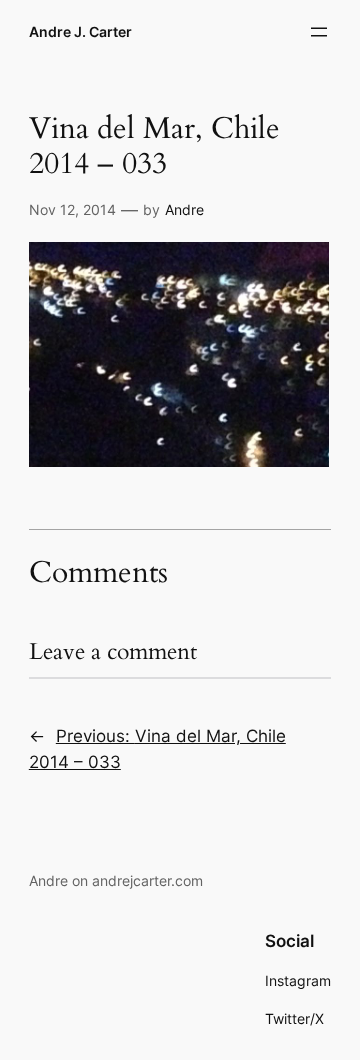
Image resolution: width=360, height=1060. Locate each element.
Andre (184, 209)
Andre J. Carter (80, 31)
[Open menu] (319, 32)
